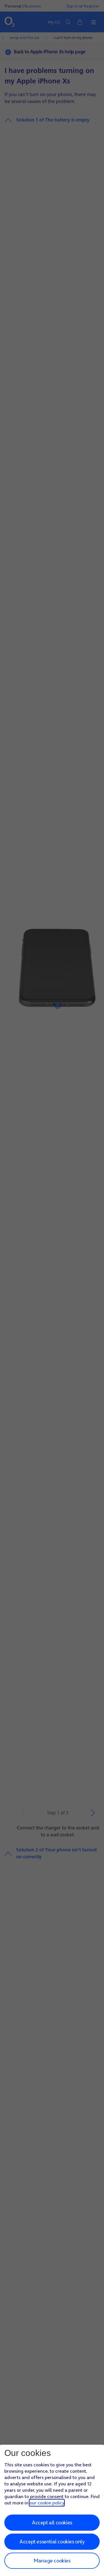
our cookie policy (47, 2503)
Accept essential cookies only (52, 2542)
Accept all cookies (52, 2522)
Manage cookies (52, 2561)
